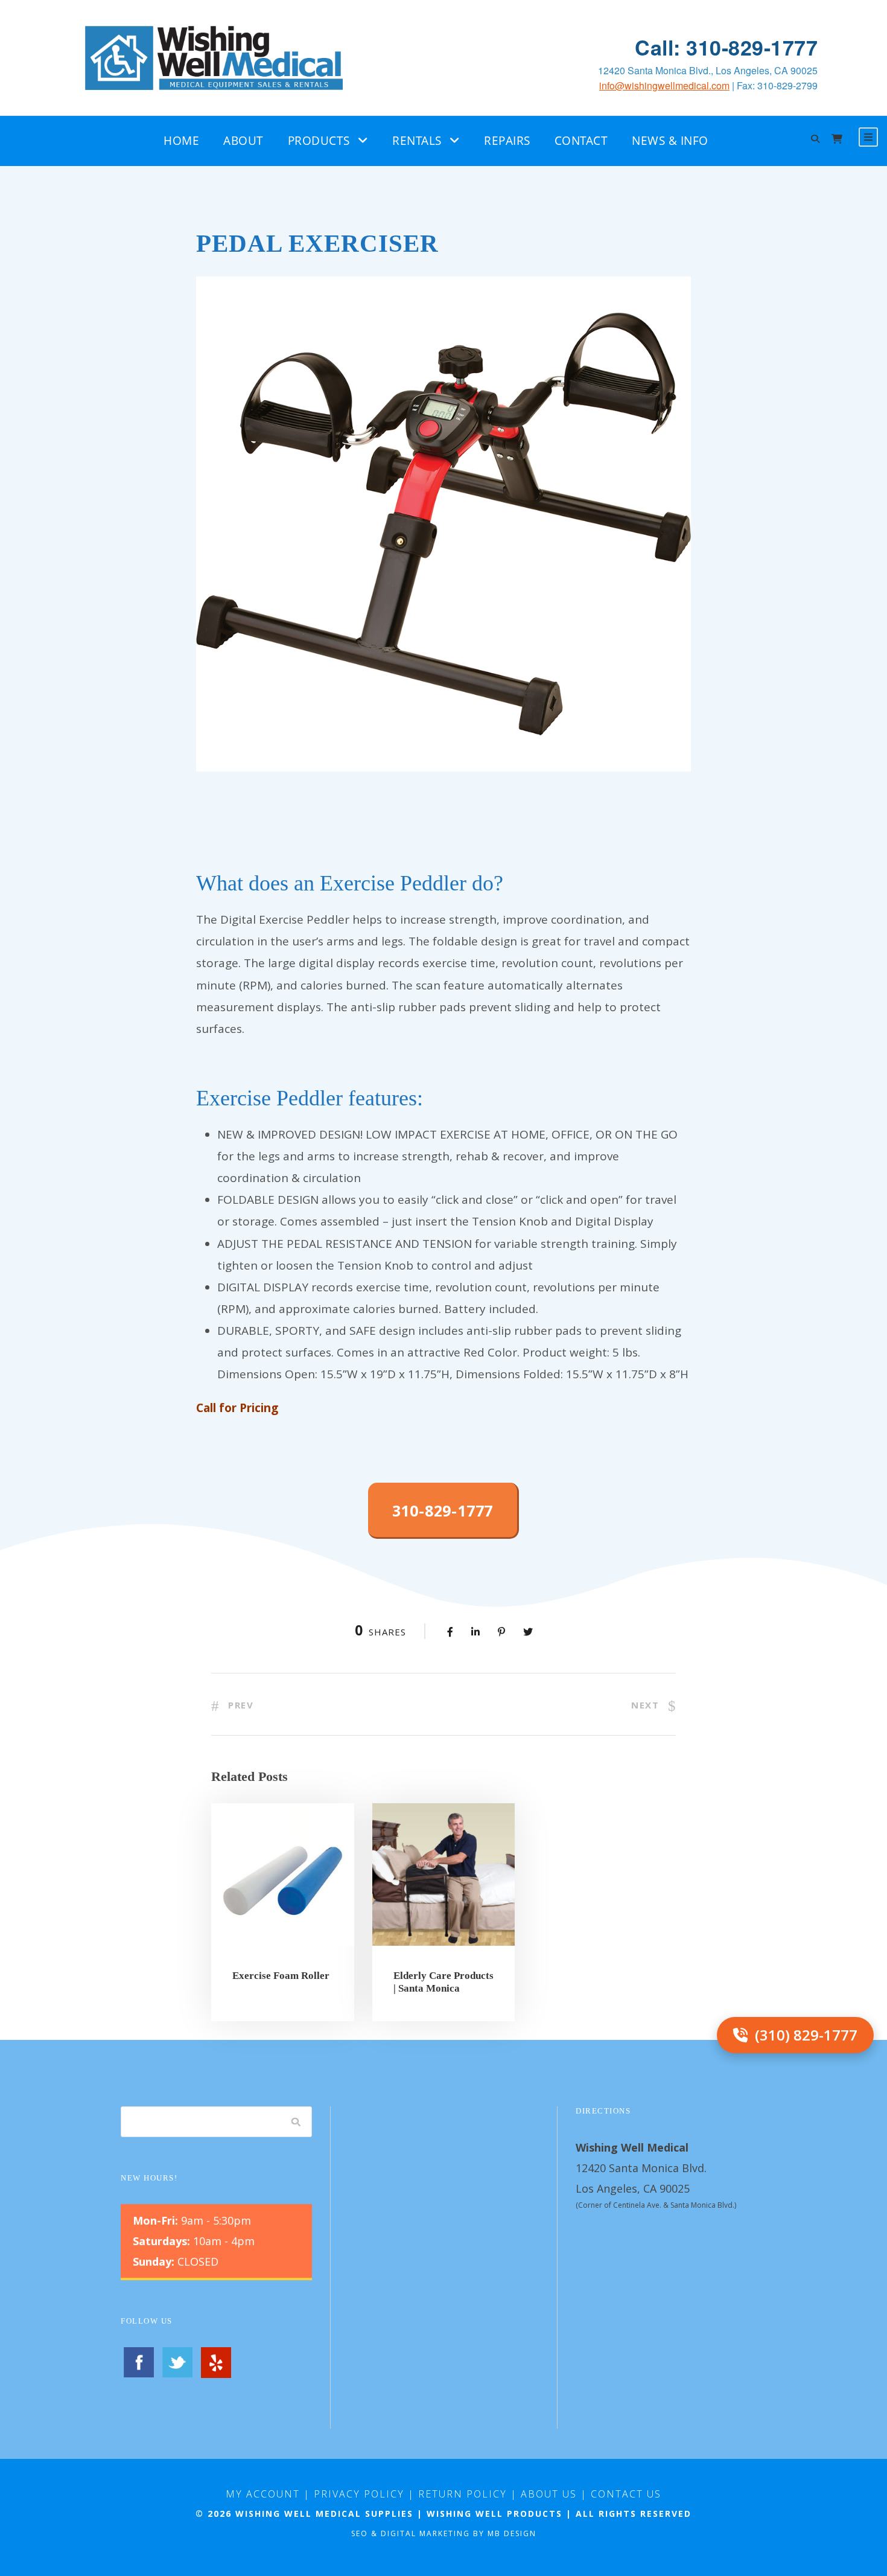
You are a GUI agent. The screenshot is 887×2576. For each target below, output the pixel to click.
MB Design (512, 2533)
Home (181, 141)
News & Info (670, 141)
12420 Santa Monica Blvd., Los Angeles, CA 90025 (708, 70)
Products (319, 141)
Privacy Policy (359, 2494)
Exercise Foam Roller (281, 1976)
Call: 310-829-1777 (726, 47)
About (243, 141)
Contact (581, 141)
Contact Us (626, 2494)
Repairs (507, 141)
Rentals (417, 141)
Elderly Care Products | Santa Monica (443, 1982)
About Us (549, 2494)
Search (296, 2121)
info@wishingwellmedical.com (664, 85)
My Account (263, 2494)
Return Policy (463, 2494)
